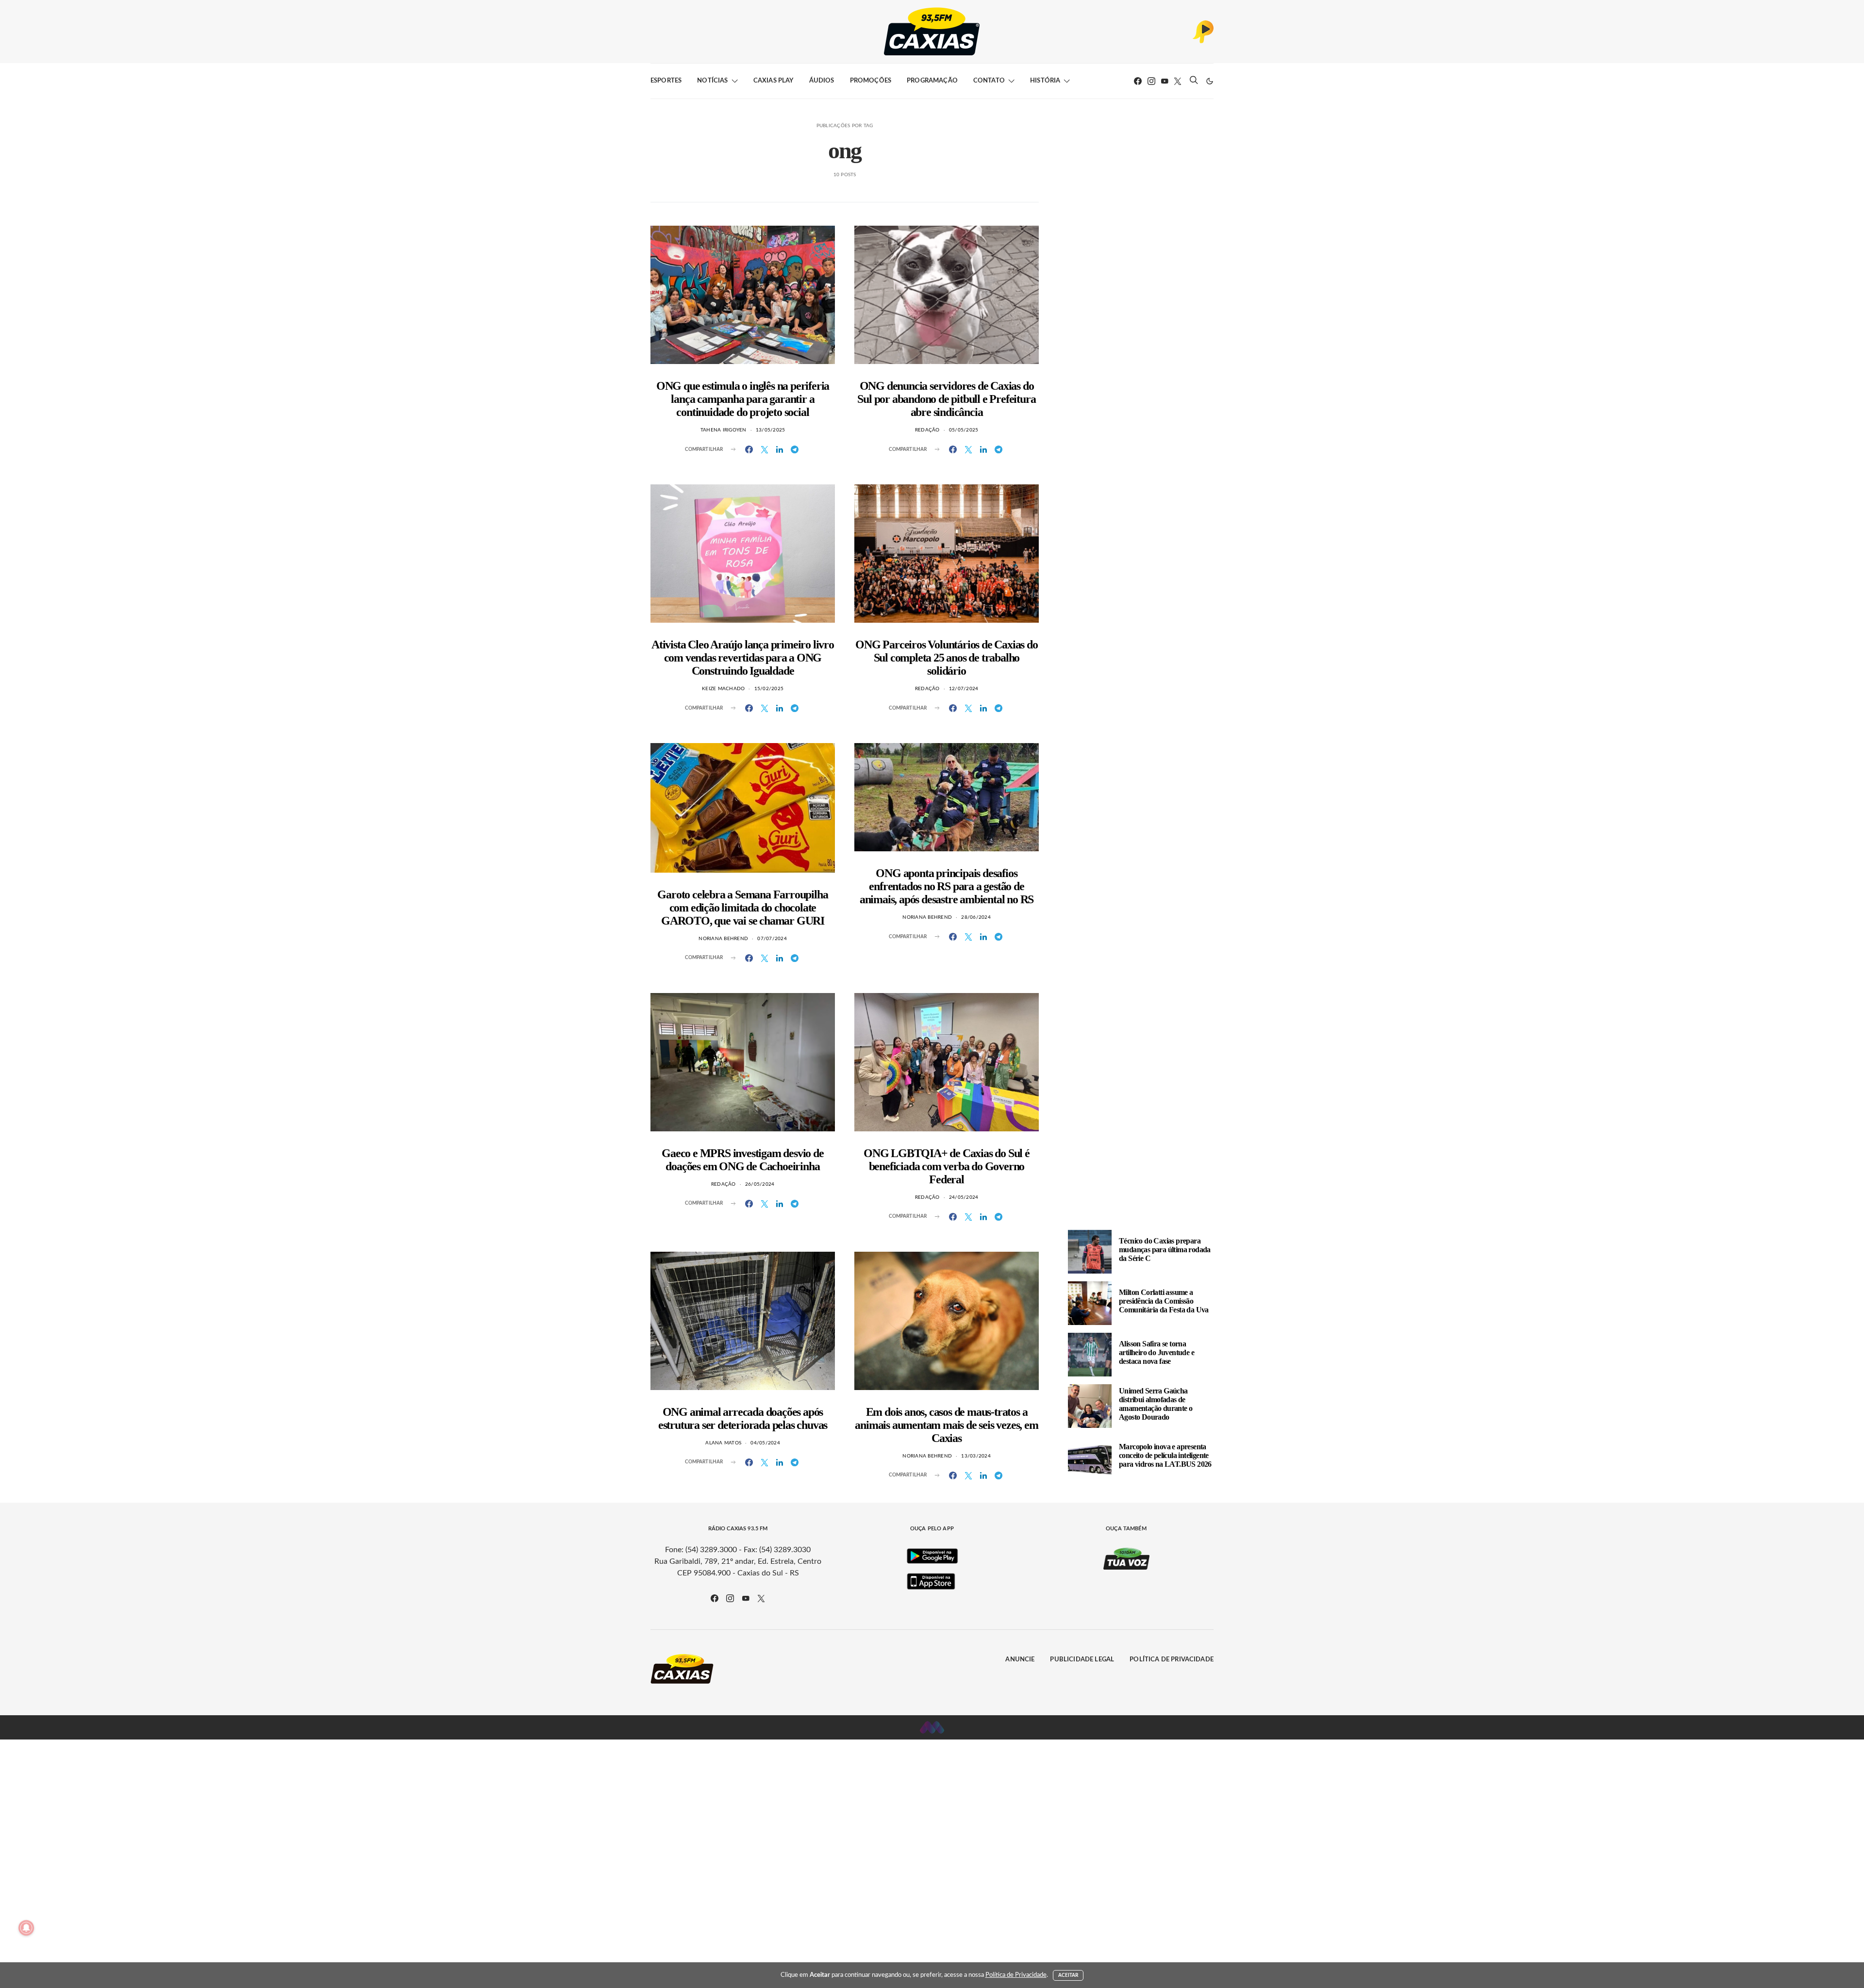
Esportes (666, 81)
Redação (927, 430)
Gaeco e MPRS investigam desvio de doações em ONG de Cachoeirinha (742, 1160)
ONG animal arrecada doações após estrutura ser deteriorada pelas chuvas (743, 1418)
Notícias (712, 81)
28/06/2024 (976, 917)
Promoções (871, 81)
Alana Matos (723, 1443)
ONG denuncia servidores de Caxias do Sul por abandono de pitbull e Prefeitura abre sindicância (946, 399)
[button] (1210, 81)
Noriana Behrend (723, 939)
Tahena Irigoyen (724, 430)
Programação (932, 81)
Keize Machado (723, 689)
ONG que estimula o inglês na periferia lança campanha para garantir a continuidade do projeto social (743, 399)
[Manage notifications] (26, 1928)
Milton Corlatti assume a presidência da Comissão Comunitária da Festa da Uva (1164, 1301)
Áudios (822, 81)
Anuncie (1020, 1660)
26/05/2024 (760, 1184)
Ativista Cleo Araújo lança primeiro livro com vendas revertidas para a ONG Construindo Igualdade (743, 658)
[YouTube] (1165, 81)
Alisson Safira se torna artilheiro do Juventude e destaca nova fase (1157, 1352)
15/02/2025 (769, 689)
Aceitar (1068, 1975)
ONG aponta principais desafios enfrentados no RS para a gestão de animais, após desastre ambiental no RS (947, 886)
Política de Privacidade (1172, 1660)
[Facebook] (1138, 81)
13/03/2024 (976, 1456)
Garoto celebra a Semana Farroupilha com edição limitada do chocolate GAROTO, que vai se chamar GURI (742, 908)
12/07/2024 (964, 689)
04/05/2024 (765, 1443)
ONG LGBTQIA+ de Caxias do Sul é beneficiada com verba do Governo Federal (947, 1166)
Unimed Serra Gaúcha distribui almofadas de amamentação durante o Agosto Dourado (1156, 1404)
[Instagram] (1151, 81)
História (1045, 81)
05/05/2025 (964, 430)
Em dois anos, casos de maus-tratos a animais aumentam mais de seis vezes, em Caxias (946, 1425)
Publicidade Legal (1082, 1660)
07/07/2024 (772, 939)
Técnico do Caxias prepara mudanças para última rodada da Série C (1165, 1250)
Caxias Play (774, 81)
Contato (989, 81)
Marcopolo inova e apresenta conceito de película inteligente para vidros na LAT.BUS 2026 (1165, 1455)
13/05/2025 (771, 430)
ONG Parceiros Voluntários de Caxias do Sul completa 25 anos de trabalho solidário (946, 658)
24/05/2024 (964, 1197)
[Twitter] (1178, 81)
